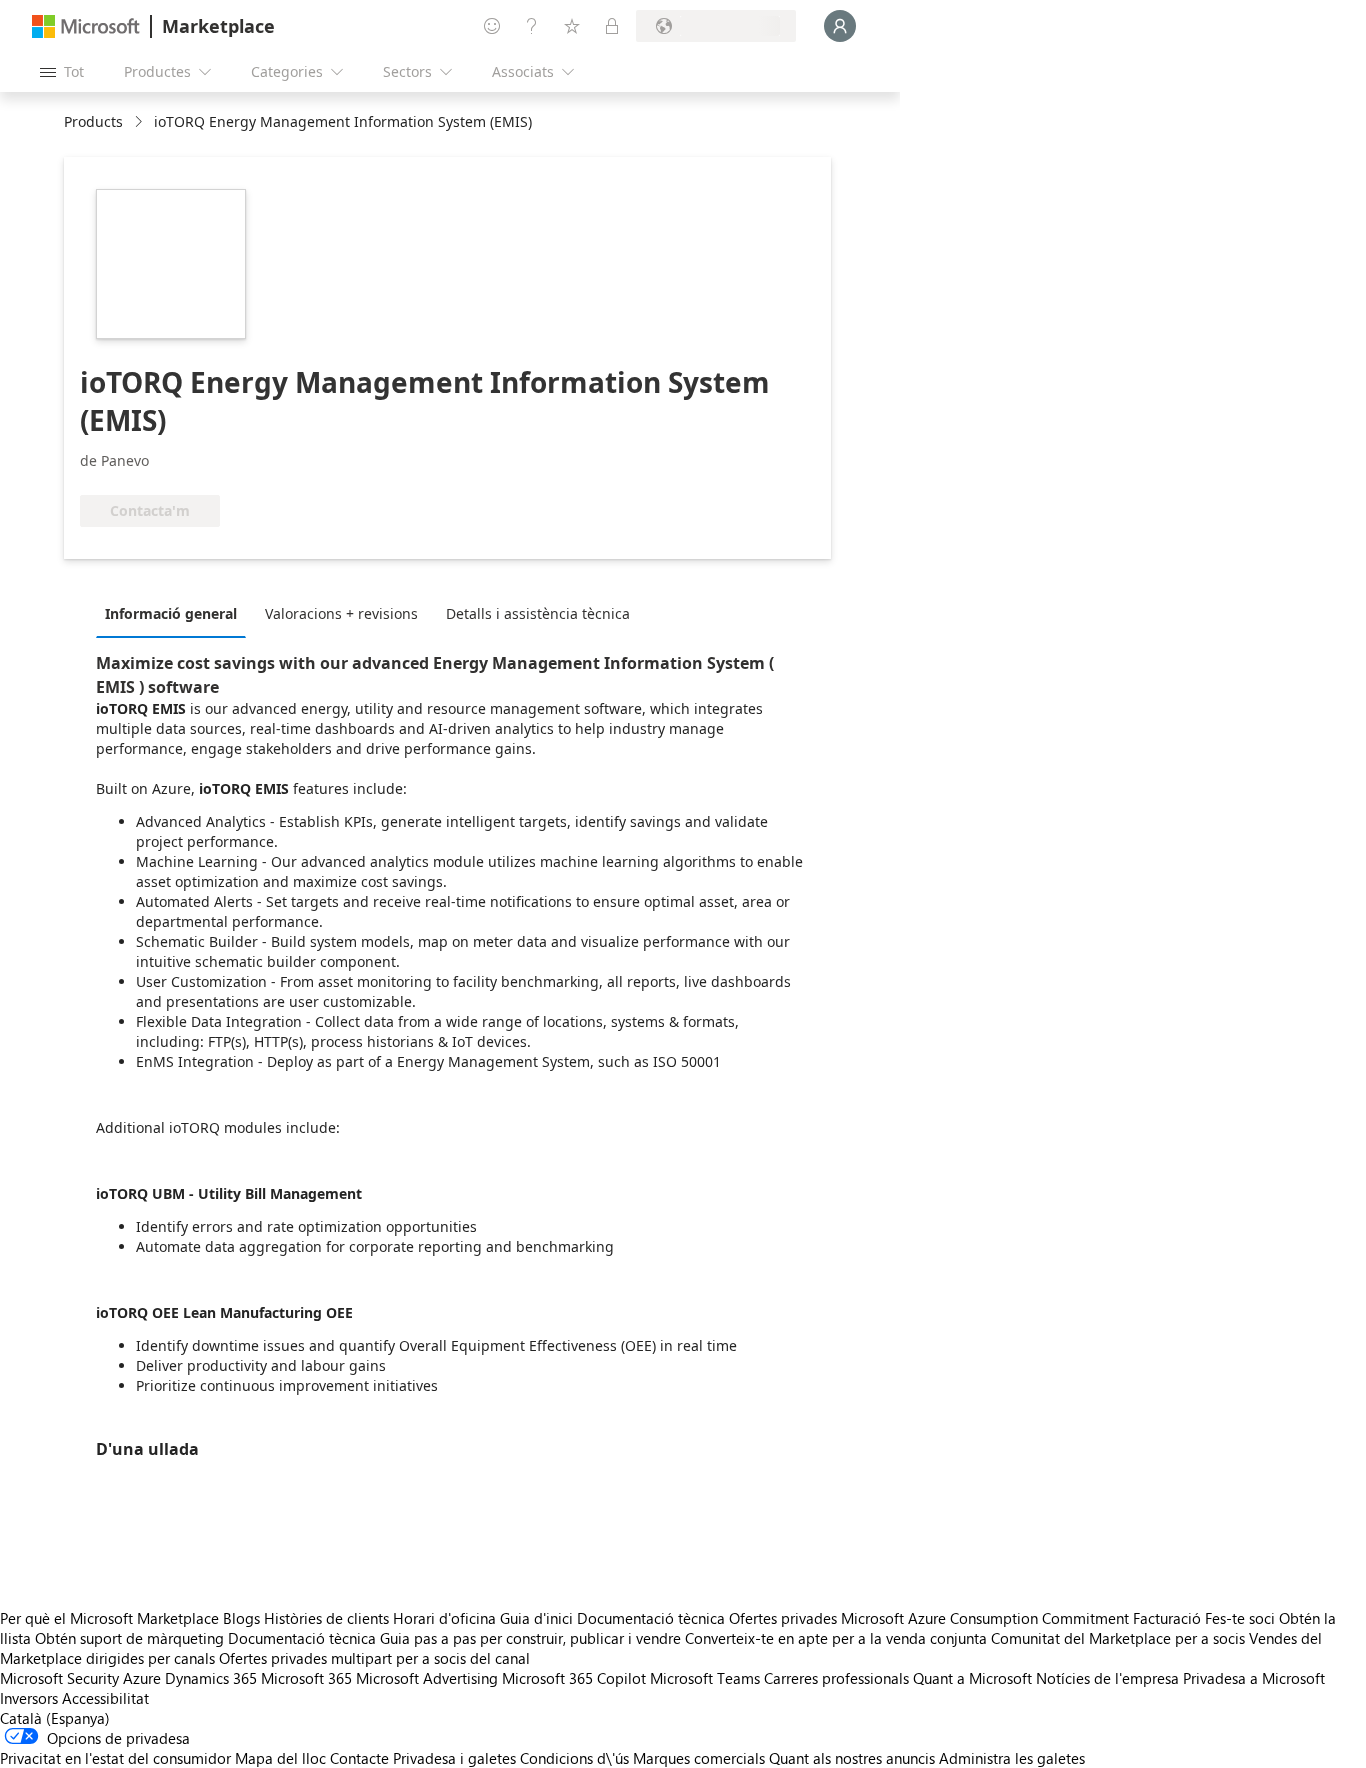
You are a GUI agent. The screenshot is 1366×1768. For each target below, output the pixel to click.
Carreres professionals (836, 1678)
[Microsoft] (86, 26)
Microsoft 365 (306, 1678)
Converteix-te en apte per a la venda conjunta (836, 1638)
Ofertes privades (783, 1618)
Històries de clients (326, 1618)
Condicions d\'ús (574, 1758)
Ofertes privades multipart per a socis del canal (374, 1658)
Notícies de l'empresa (1107, 1678)
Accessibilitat (105, 1698)
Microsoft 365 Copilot (574, 1678)
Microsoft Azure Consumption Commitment (987, 1618)
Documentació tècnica (651, 1618)
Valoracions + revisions (341, 613)
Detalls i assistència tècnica (538, 613)
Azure (142, 1678)
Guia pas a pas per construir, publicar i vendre (530, 1638)
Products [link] (93, 121)
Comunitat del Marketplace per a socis (1118, 1638)
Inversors (29, 1698)
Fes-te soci (1240, 1618)
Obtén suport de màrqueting (129, 1638)
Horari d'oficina (444, 1618)
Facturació (1167, 1618)
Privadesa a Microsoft (1254, 1678)
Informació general (171, 613)
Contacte (359, 1758)
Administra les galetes (1012, 1758)
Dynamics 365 (211, 1678)
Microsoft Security (59, 1678)
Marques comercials (699, 1758)
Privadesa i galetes (454, 1758)
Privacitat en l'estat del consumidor (115, 1758)
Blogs (241, 1618)
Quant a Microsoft (972, 1678)
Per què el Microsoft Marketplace (109, 1618)
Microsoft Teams (705, 1678)
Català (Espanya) (55, 1718)
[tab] (176, 613)
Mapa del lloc (280, 1758)
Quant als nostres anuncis (852, 1758)
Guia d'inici (536, 1618)
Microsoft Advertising (427, 1678)
